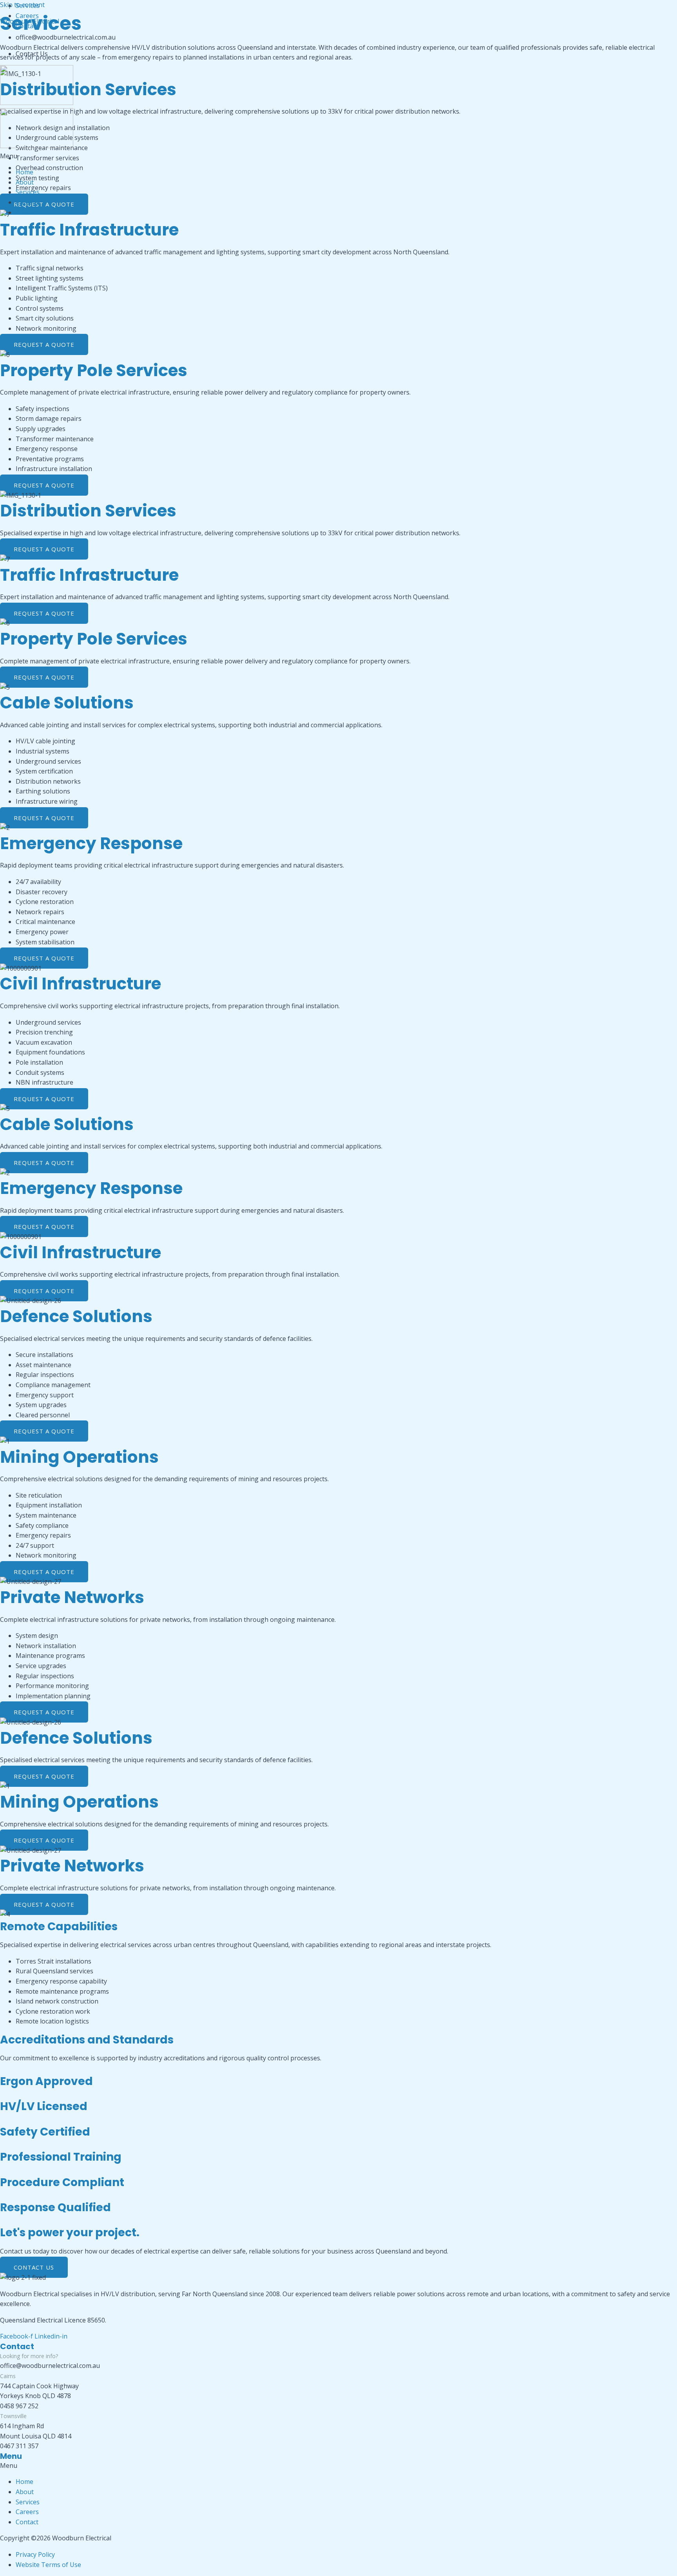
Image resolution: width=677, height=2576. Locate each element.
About (25, 182)
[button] (338, 156)
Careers (27, 202)
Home (24, 172)
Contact (27, 212)
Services (28, 192)
